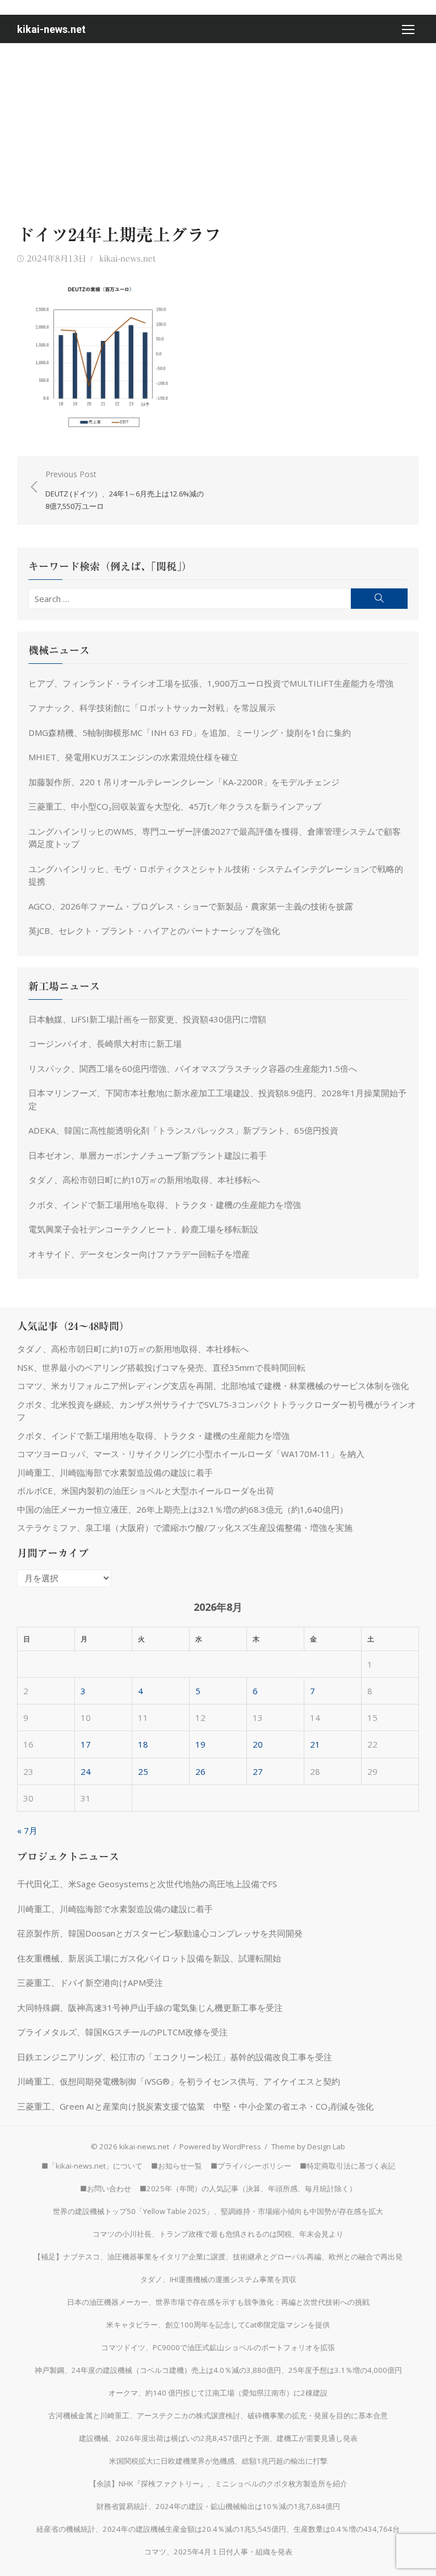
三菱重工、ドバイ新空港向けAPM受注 (90, 1982)
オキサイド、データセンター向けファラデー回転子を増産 (139, 1254)
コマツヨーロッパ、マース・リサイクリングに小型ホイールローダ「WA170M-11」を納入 (191, 1454)
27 (258, 1771)
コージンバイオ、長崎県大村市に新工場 (105, 1043)
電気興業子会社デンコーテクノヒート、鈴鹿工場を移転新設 (143, 1229)
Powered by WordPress (220, 2146)
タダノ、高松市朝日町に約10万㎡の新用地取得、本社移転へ (144, 1180)
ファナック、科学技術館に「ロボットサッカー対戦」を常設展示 (152, 708)
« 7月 (27, 1830)
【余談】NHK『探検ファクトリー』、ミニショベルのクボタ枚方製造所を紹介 (218, 2484)
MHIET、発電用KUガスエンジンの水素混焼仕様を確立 (133, 757)
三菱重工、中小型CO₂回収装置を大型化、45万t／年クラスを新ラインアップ (175, 806)
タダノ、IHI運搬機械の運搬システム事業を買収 (218, 2279)
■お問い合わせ (106, 2188)
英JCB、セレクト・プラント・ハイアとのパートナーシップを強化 (154, 931)
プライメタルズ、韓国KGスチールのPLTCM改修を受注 (122, 2032)
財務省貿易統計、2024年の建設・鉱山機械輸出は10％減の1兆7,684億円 (218, 2506)
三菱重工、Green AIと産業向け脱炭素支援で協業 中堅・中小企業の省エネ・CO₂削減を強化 (195, 2106)
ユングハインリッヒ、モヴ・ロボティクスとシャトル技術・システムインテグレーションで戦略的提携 (216, 875)
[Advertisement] (218, 128)
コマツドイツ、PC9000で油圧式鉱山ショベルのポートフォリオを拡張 (218, 2347)
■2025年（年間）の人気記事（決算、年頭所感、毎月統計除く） (248, 2188)
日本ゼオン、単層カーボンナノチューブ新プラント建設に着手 (148, 1155)
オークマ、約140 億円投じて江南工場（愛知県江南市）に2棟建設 (218, 2393)
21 (315, 1744)
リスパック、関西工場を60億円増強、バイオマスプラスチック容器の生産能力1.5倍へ (193, 1068)
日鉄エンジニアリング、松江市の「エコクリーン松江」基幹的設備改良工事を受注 (175, 2057)
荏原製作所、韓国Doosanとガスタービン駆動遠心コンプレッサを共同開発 (160, 1933)
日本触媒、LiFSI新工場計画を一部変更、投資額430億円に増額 (147, 1019)
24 (86, 1771)
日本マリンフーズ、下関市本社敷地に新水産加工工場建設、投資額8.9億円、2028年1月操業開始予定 (217, 1099)
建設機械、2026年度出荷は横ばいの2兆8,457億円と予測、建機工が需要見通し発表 (218, 2438)
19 (200, 1744)
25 (143, 1771)
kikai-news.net (51, 29)
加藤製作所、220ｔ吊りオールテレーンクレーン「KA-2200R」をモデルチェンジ (184, 782)
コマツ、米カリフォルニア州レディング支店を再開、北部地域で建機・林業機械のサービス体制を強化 (213, 1386)
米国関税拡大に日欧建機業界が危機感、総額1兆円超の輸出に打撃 (218, 2461)
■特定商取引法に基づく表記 (347, 2166)
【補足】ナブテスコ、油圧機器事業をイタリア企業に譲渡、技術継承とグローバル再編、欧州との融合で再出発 (218, 2257)
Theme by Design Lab (308, 2146)
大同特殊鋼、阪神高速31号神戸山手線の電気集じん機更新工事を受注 (150, 2007)
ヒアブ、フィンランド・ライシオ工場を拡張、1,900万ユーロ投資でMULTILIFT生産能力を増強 (211, 683)
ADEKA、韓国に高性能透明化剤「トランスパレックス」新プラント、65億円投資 (183, 1130)
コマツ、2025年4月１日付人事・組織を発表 (218, 2552)
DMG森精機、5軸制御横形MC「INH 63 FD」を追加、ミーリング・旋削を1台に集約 (190, 733)
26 (200, 1771)
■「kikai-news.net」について (92, 2166)
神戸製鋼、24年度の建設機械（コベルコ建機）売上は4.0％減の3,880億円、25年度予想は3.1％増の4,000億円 (218, 2370)
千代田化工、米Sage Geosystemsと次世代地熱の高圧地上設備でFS (147, 1884)
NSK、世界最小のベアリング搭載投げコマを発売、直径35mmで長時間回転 (161, 1367)
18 (143, 1744)
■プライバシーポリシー (251, 2166)
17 (86, 1744)
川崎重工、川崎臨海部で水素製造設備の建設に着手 (115, 1472)
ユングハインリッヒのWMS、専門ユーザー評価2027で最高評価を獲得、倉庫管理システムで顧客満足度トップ (215, 838)
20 (258, 1744)
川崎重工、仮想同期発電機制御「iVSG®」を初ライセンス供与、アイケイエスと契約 (179, 2081)
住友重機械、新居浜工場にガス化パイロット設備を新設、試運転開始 (149, 1958)
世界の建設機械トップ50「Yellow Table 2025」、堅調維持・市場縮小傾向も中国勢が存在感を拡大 (218, 2211)
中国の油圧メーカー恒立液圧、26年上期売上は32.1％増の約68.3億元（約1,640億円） (183, 1509)
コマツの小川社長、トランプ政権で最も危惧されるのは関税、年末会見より (218, 2234)
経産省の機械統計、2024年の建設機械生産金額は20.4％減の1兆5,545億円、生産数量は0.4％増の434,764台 (218, 2529)
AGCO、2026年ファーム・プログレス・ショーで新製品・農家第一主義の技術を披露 (191, 906)
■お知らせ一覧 (177, 2166)
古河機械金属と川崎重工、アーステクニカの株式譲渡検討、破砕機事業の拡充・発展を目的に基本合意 (218, 2415)
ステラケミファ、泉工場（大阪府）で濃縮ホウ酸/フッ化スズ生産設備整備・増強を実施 (185, 1527)
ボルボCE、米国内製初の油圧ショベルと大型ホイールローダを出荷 (146, 1491)
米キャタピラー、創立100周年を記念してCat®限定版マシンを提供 (218, 2325)
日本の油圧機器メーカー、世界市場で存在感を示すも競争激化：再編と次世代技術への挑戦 (218, 2302)
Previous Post (125, 490)
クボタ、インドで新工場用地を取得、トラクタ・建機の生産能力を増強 (165, 1205)
